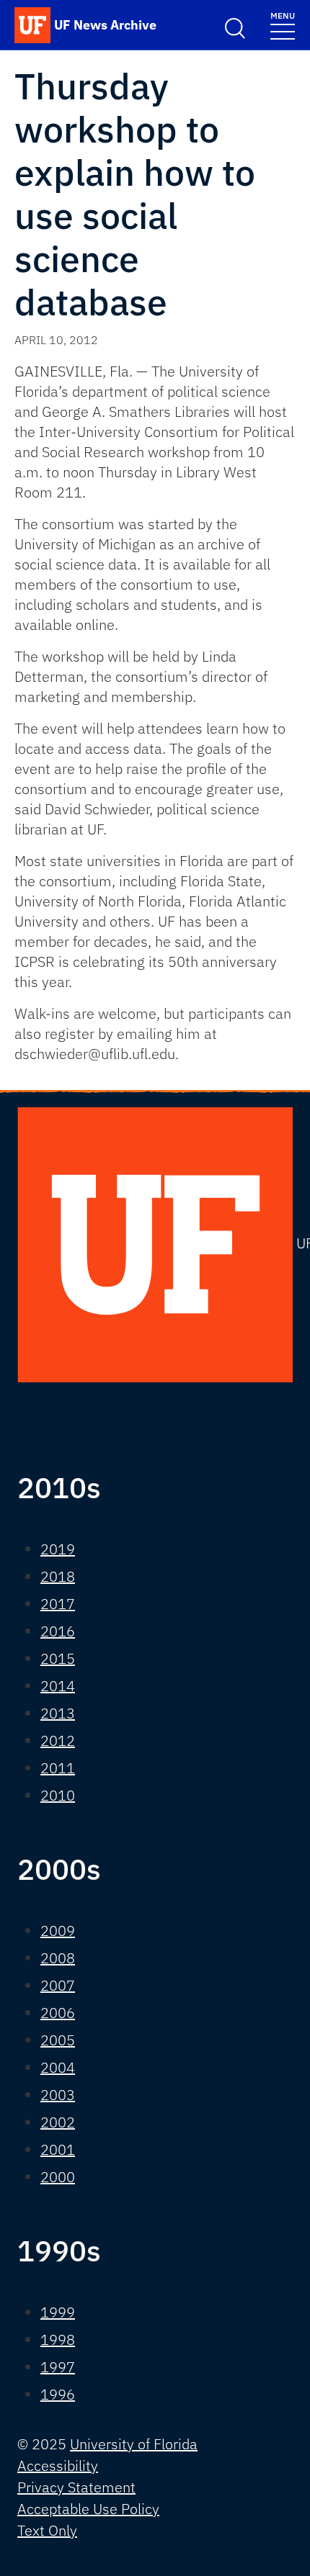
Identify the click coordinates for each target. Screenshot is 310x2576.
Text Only (47, 2530)
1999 (58, 2312)
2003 (58, 2095)
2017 (58, 1604)
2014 (58, 1686)
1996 (58, 2394)
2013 (58, 1713)
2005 (58, 2040)
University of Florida (134, 2444)
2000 (58, 2177)
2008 (58, 1958)
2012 (58, 1740)
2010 (58, 1795)
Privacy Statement (76, 2487)
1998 (58, 2339)
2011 (58, 1768)
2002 (58, 2122)
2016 (58, 1631)
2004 (58, 2067)
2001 (58, 2149)
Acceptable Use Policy (88, 2509)
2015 (58, 1658)
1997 (58, 2367)
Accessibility (58, 2465)
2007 (58, 1985)
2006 (58, 2013)
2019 (58, 1549)
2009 (58, 1931)
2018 (58, 1576)
